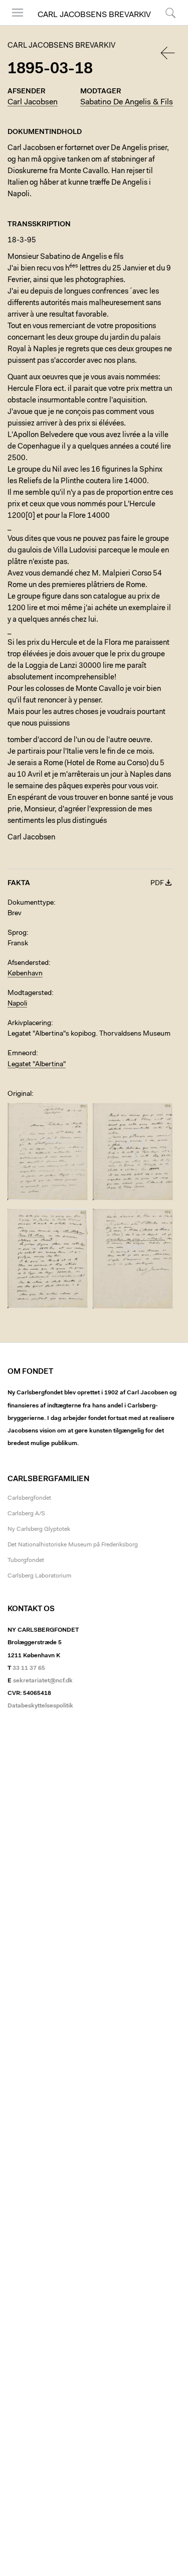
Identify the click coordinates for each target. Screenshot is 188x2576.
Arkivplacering (29, 1024)
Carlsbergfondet (29, 1498)
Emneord (22, 1054)
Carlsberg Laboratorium (39, 1576)
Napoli (17, 1004)
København (25, 974)
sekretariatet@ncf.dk (43, 1681)
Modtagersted (30, 993)
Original (20, 1094)
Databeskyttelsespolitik (40, 1706)
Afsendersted (28, 963)
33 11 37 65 (29, 1668)
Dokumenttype (31, 903)
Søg (164, 25)
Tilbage (168, 53)
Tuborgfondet (26, 1560)
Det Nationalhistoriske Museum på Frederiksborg (73, 1545)
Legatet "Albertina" (37, 1065)
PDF (157, 884)
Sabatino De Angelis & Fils (127, 102)
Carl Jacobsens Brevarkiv (94, 15)
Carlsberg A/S (26, 1514)
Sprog (17, 933)
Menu (14, 25)
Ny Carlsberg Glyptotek (39, 1529)
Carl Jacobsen (33, 102)
